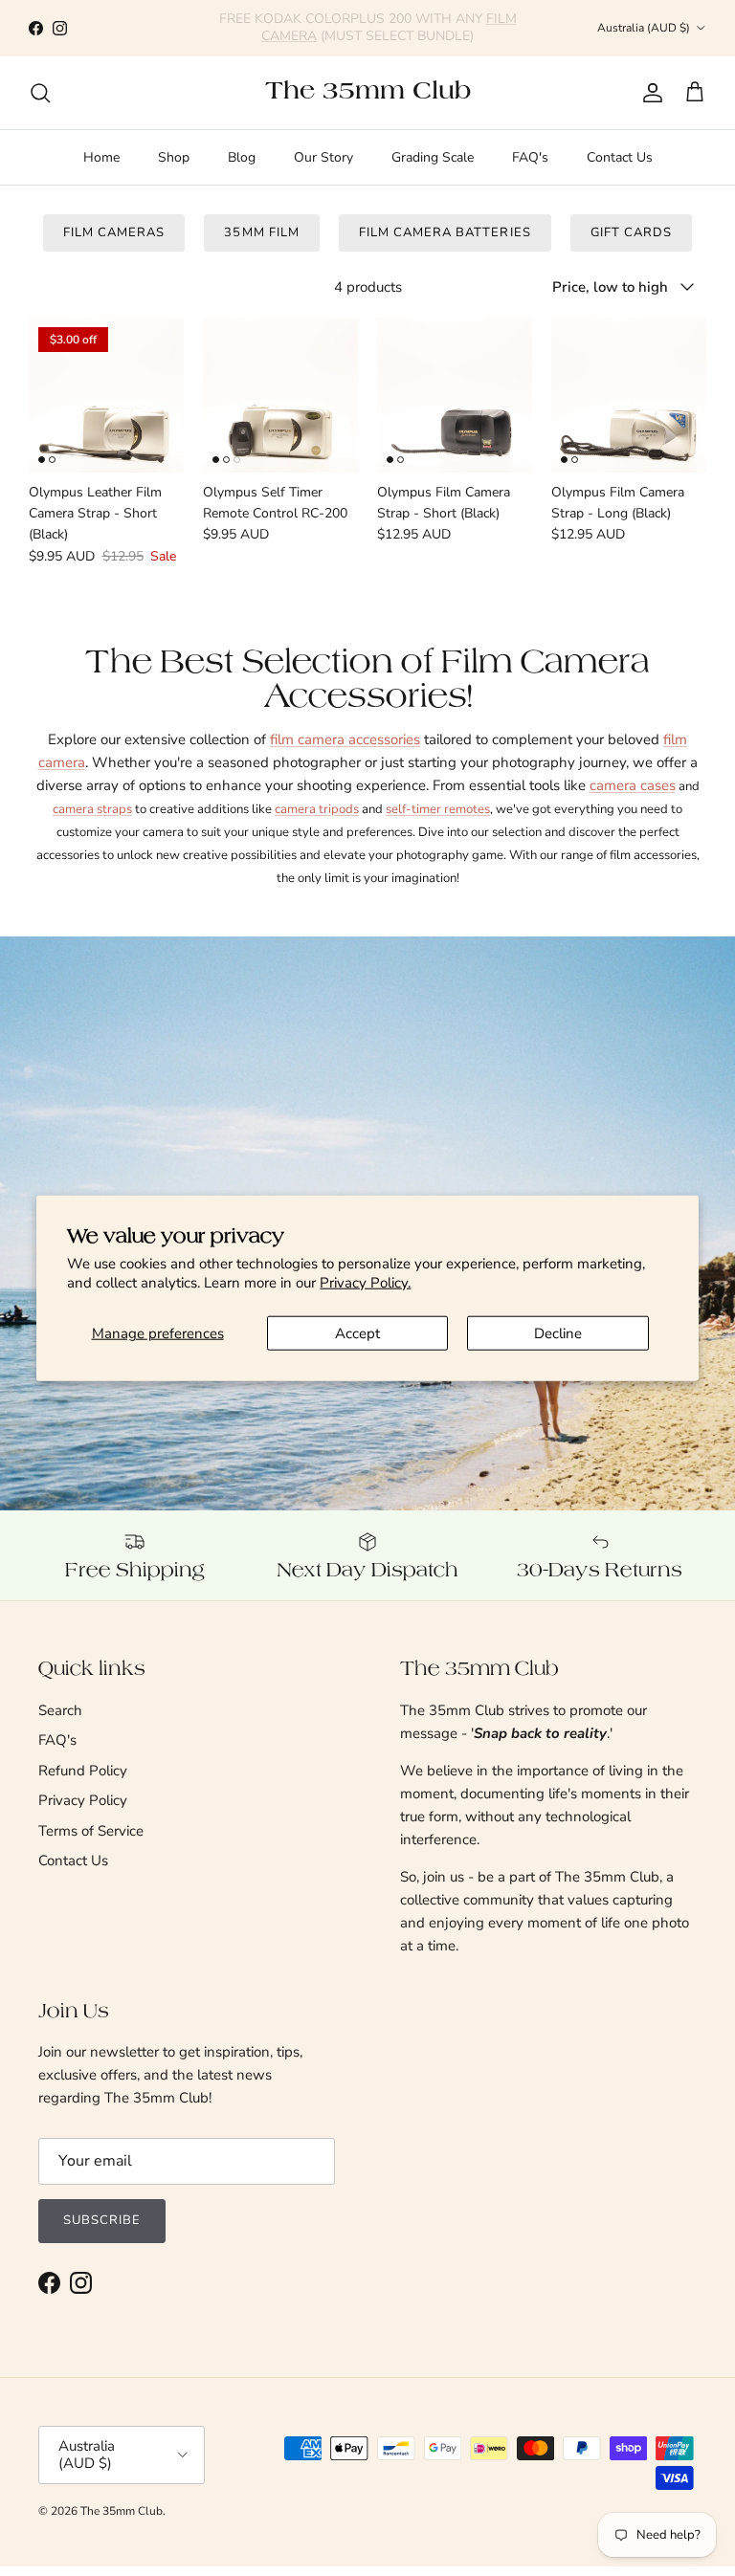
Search (60, 1710)
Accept (357, 1333)
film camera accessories (345, 739)
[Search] (40, 93)
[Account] (649, 93)
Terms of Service (91, 1831)
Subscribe (102, 2220)
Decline (558, 1333)
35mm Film (261, 232)
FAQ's (530, 157)
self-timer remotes (438, 809)
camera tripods (317, 809)
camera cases (633, 785)
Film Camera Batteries (445, 232)
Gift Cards (631, 232)
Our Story (323, 157)
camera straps (92, 809)
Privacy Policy (83, 1800)
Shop (174, 157)
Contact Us (620, 157)
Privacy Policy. (365, 1282)
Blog (242, 157)
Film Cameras (114, 232)
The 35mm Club (122, 2511)
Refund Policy (83, 1771)
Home (101, 157)
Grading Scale (433, 157)
